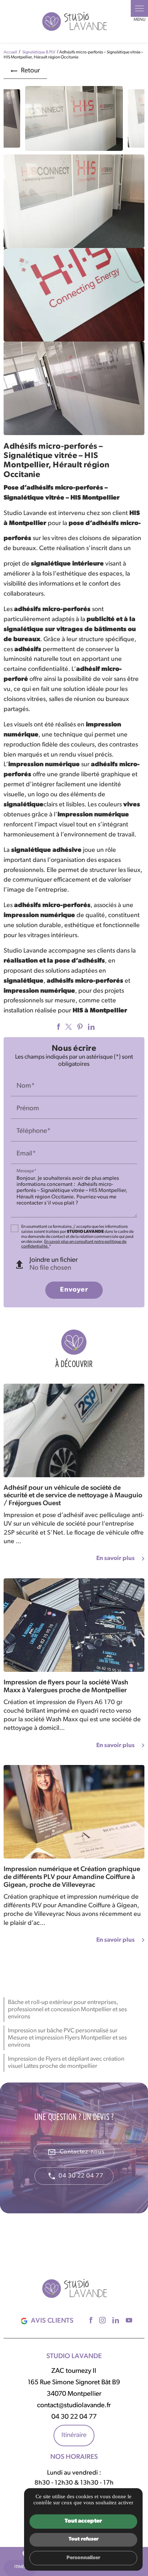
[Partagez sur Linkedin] (90, 1027)
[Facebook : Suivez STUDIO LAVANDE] (90, 2320)
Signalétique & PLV (39, 52)
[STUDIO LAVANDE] (74, 21)
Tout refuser (84, 2539)
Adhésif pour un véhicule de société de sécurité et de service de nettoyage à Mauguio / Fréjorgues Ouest (73, 1496)
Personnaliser (83, 2558)
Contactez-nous (76, 2152)
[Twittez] (68, 1027)
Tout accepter (83, 2521)
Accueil (10, 52)
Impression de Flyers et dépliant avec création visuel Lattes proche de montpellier (66, 2063)
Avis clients (52, 2321)
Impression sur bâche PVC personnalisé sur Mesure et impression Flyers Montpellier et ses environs (67, 2038)
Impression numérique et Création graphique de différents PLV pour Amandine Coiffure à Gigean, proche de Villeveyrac (72, 1877)
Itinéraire (74, 2435)
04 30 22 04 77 (81, 2176)
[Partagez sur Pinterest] (79, 1027)
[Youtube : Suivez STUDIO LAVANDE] (128, 2320)
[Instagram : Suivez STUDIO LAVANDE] (101, 2320)
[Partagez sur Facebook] (58, 1027)
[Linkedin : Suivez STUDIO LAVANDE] (115, 2320)
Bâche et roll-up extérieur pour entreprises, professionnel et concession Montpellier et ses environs (67, 2009)
